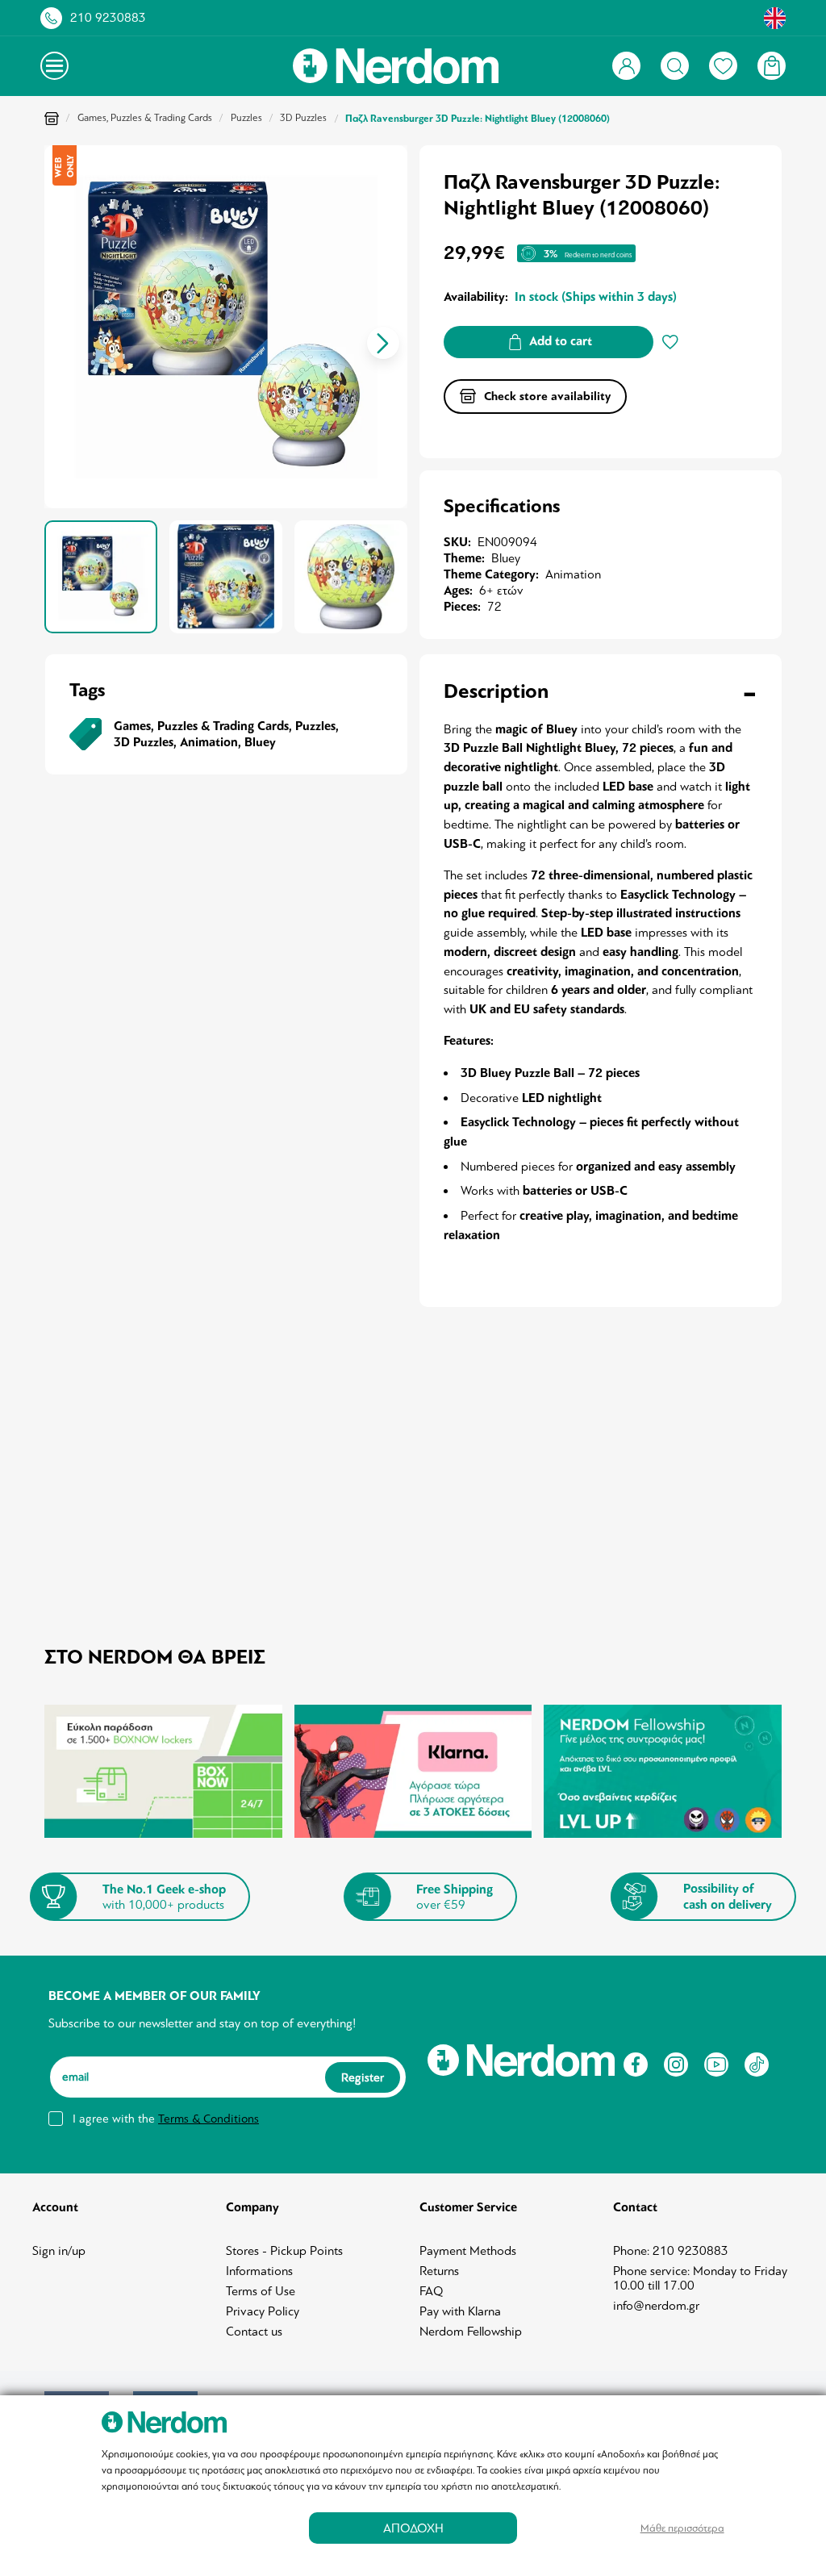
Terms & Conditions (209, 2119)
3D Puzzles (303, 118)
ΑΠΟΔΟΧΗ (413, 2528)
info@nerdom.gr (656, 2306)
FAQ (432, 2291)
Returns (439, 2271)
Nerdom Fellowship (471, 2332)
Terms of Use (261, 2291)
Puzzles (246, 118)
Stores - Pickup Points (284, 2251)
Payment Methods (468, 2251)
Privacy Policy (263, 2311)
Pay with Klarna (460, 2311)
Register (363, 2077)
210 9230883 (108, 18)
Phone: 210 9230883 (671, 2251)
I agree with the (166, 2119)
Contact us (254, 2332)
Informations (259, 2271)
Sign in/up (59, 2251)
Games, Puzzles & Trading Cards (145, 118)
